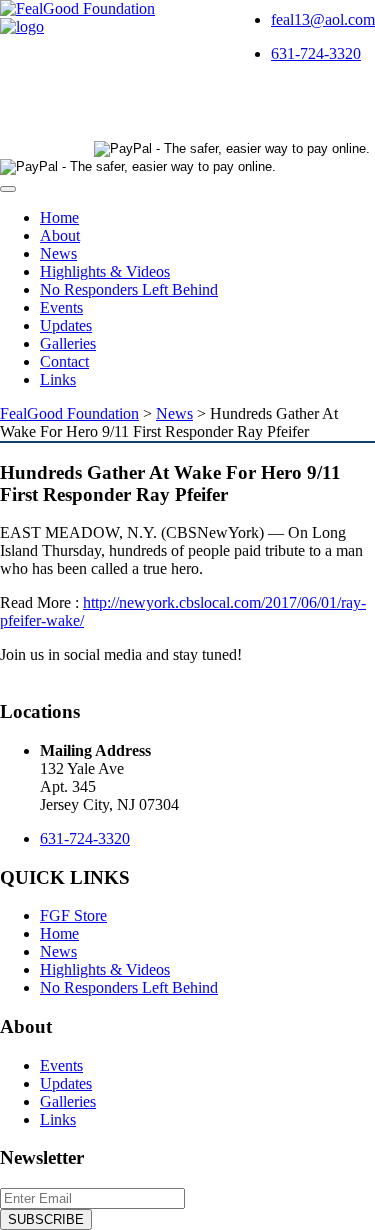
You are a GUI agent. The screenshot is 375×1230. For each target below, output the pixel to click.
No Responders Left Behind (129, 289)
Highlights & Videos (105, 271)
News (58, 253)
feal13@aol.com (323, 19)
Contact (64, 361)
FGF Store (73, 915)
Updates (66, 325)
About (60, 235)
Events (61, 307)
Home (59, 217)
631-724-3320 (316, 53)
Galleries (68, 343)
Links (58, 379)
